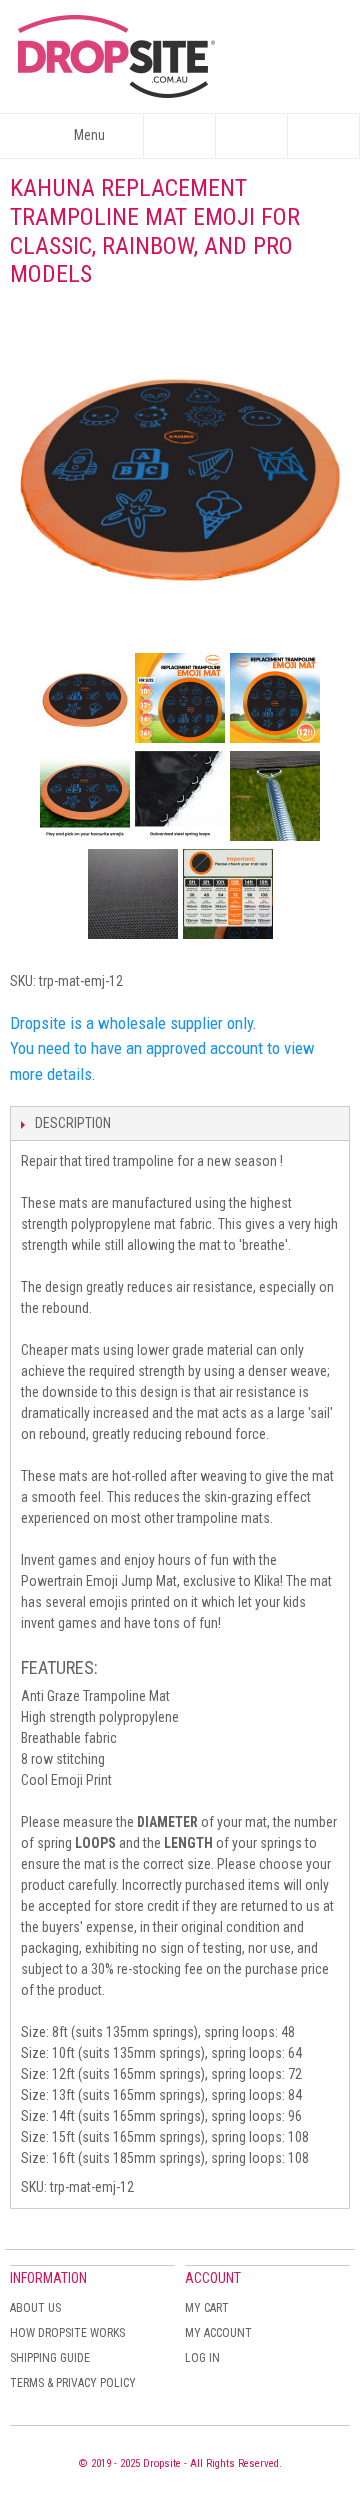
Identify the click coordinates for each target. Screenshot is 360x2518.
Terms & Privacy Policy (73, 2383)
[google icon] (85, 698)
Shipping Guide (50, 2358)
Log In (202, 2358)
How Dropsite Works (67, 2333)
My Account (218, 2333)
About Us (35, 2308)
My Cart (207, 2308)
